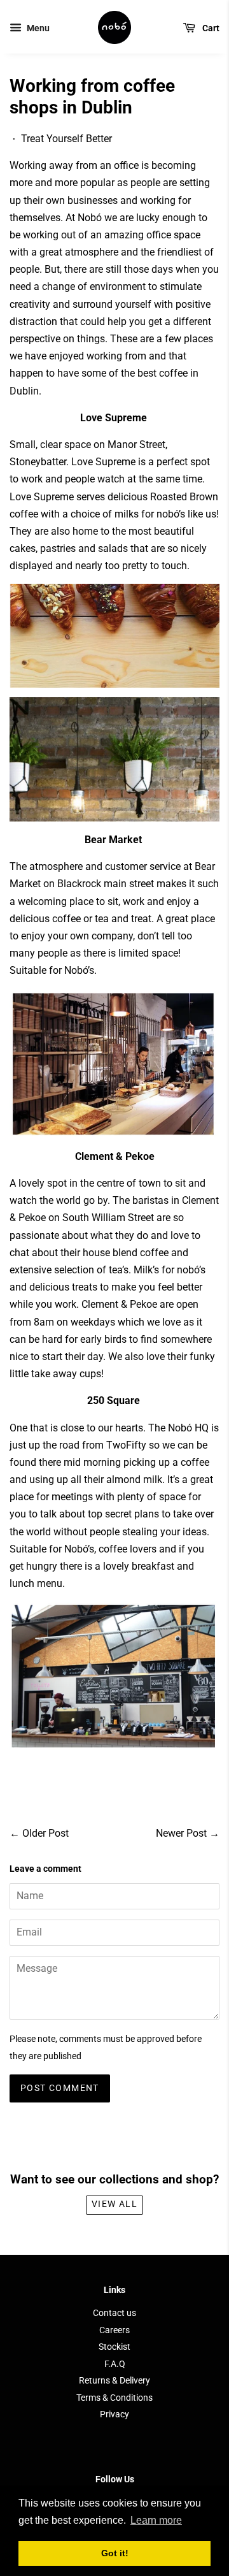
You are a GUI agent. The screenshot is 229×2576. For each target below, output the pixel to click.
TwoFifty (126, 1445)
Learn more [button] (156, 2520)
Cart (210, 28)
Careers (114, 2330)
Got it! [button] (115, 2553)
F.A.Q (115, 2364)
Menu (37, 28)
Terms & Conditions (114, 2398)
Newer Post (181, 1833)
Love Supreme (103, 462)
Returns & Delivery (114, 2380)
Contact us (114, 2313)
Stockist (114, 2347)
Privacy (114, 2414)
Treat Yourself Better (66, 139)
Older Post (45, 1833)
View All (114, 2204)
